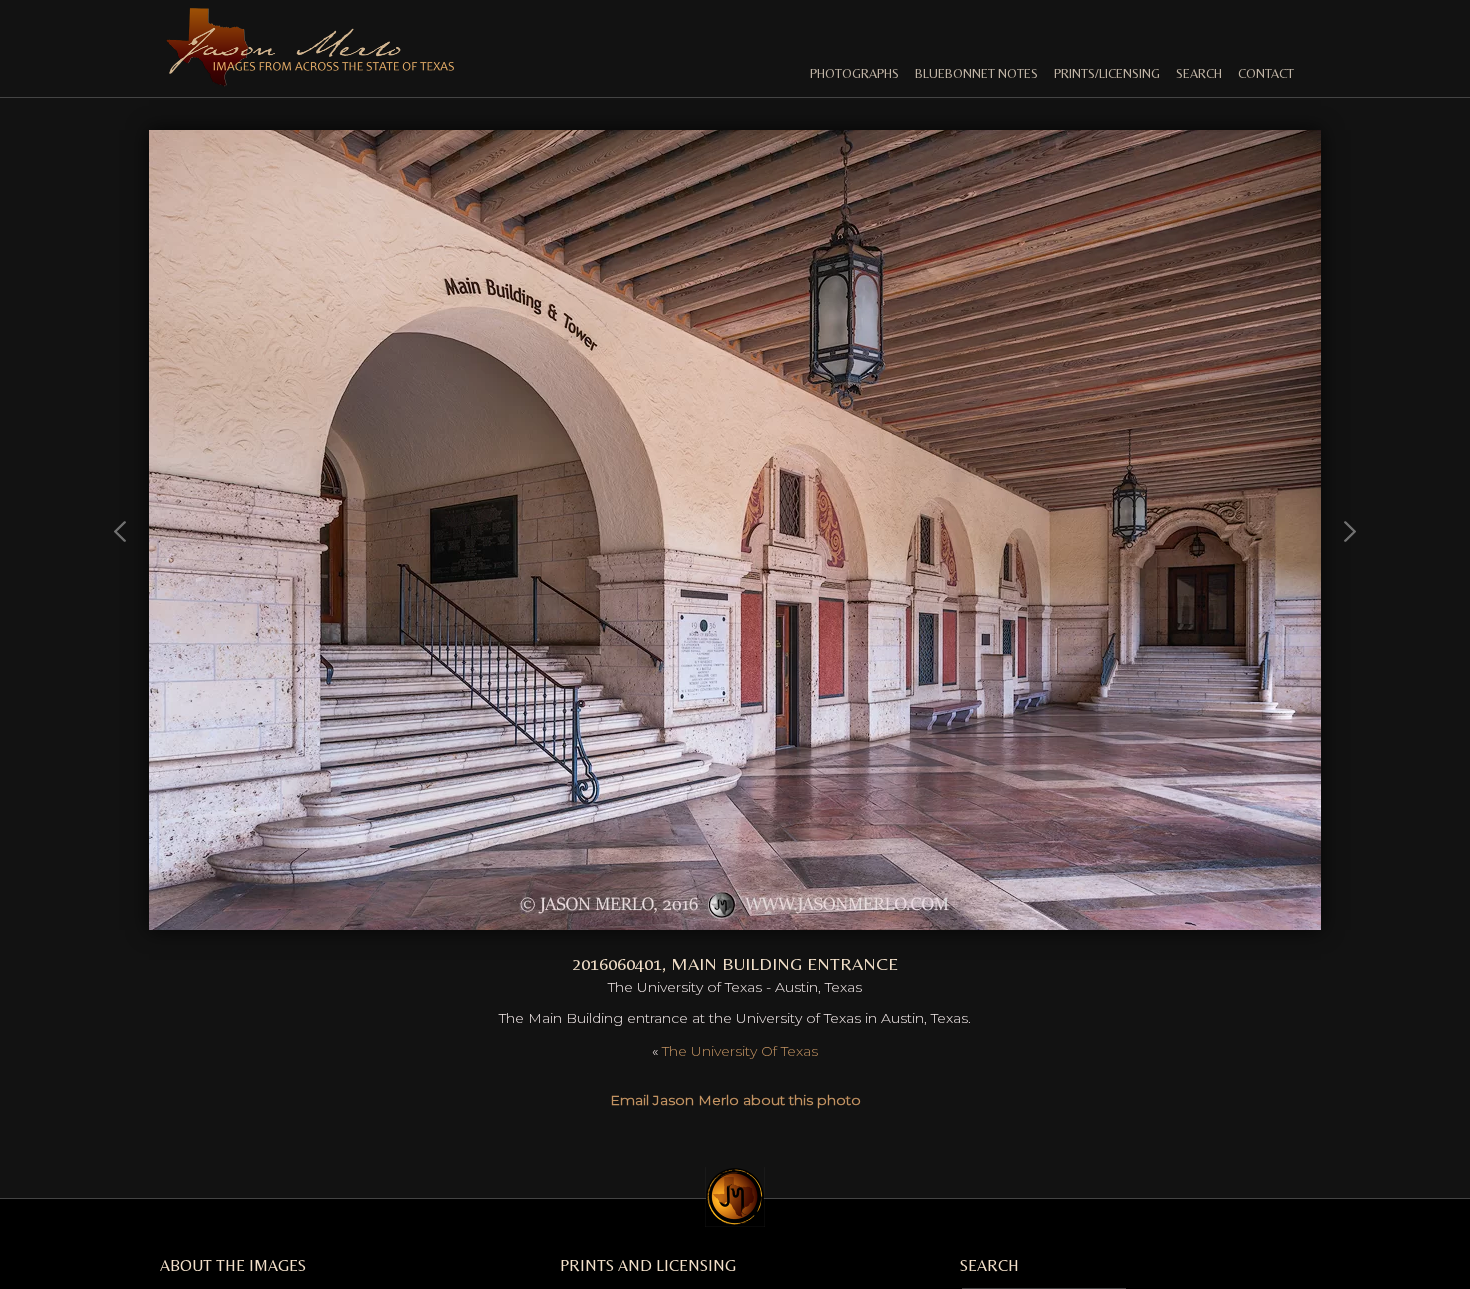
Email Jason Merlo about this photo (735, 1100)
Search (1199, 73)
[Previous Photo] (121, 624)
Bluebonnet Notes (976, 73)
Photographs (854, 73)
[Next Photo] (735, 919)
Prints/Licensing (1107, 73)
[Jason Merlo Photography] (310, 78)
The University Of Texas (740, 1051)
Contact (1266, 73)
